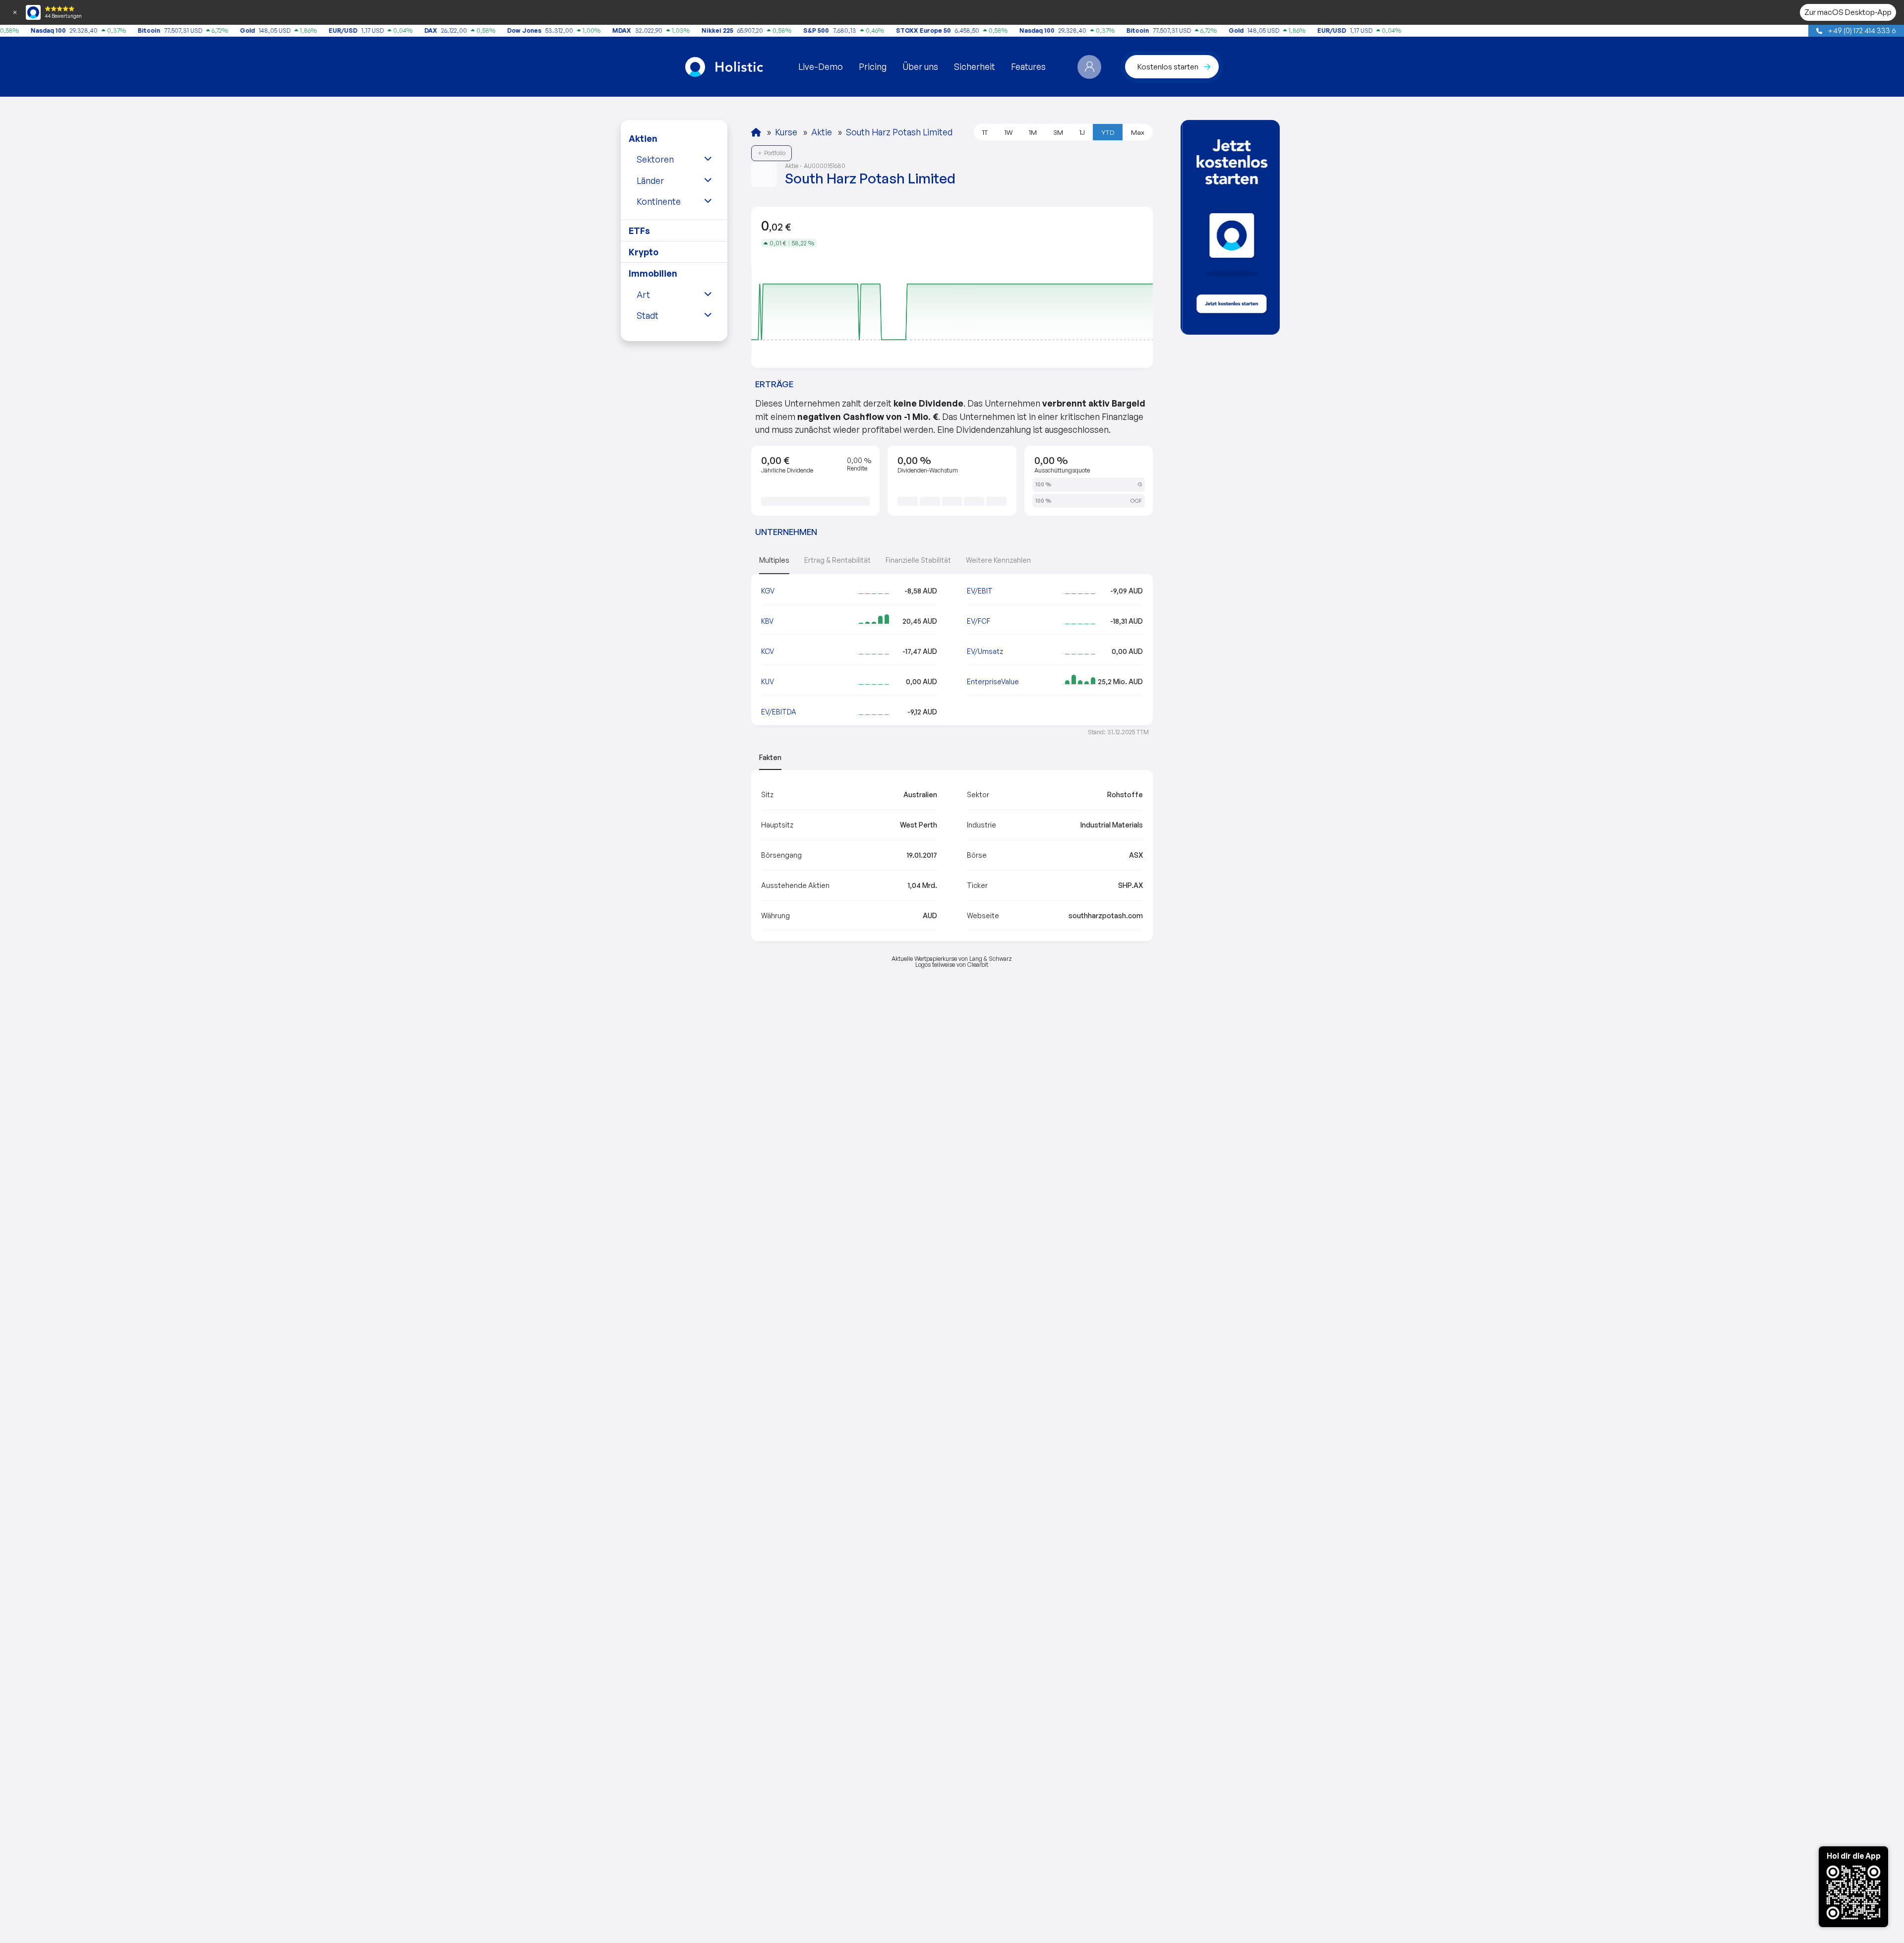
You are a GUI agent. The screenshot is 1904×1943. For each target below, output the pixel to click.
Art (643, 294)
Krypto (644, 252)
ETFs (639, 231)
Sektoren (655, 159)
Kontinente (659, 201)
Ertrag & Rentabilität (837, 560)
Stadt (648, 315)
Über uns (920, 66)
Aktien (643, 138)
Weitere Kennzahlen (998, 560)
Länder (650, 180)
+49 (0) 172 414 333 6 (1861, 30)
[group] (1230, 227)
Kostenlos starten (1168, 66)
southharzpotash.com (1106, 915)
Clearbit (978, 965)
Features (1028, 66)
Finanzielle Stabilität (918, 560)
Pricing (873, 66)
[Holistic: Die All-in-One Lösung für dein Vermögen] (756, 132)
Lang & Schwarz (991, 959)
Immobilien (653, 273)
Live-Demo (821, 66)
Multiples (774, 560)
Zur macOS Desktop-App (1848, 12)
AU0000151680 (825, 166)
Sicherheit (975, 66)
